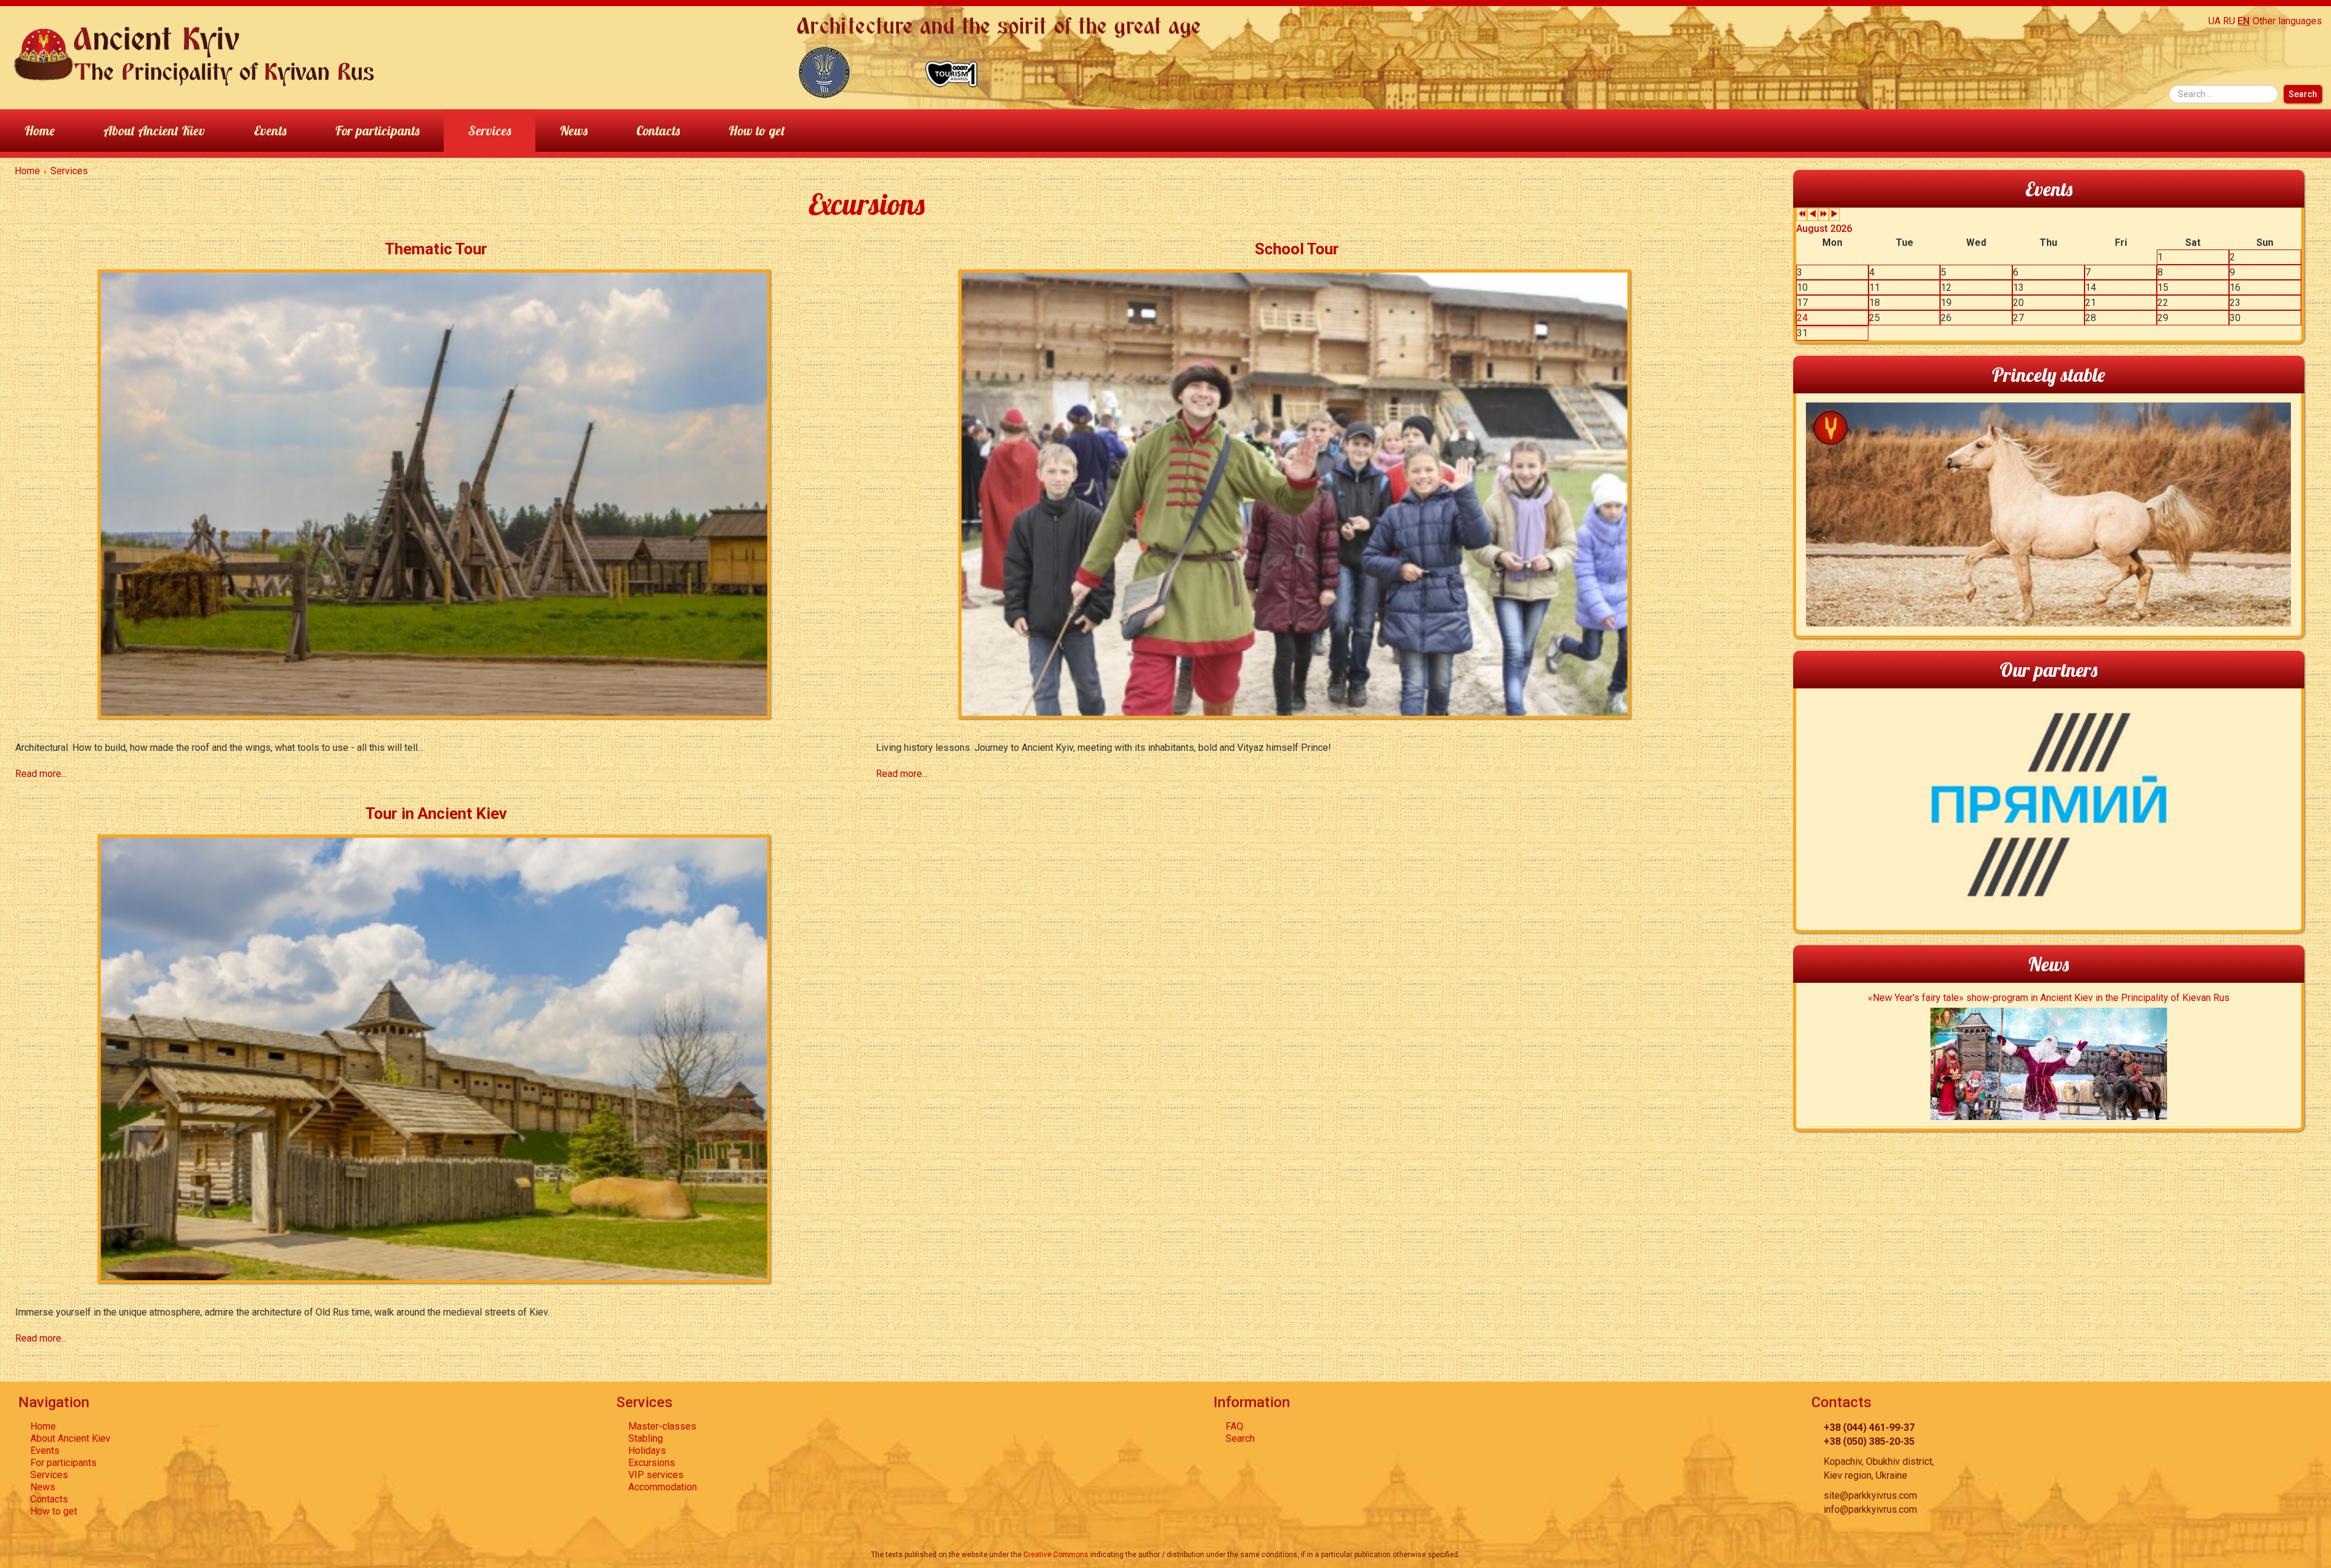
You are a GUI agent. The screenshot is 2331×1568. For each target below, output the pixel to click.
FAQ (1234, 1426)
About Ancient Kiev (154, 130)
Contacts (658, 130)
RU (2229, 21)
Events (270, 130)
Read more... (41, 774)
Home (39, 130)
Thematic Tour (436, 249)
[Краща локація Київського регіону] (952, 71)
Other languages (2287, 21)
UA (2214, 21)
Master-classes (662, 1426)
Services (490, 130)
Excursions (652, 1463)
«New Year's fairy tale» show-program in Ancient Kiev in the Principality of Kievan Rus (2049, 998)
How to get (757, 130)
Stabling (646, 1438)
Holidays (647, 1451)
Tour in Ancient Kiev (436, 813)
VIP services (656, 1475)
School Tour (1297, 249)
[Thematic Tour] (436, 493)
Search (2303, 94)
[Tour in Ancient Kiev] (436, 1058)
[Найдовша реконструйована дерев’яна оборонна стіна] (824, 71)
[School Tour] (1297, 493)
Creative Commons (1056, 1555)
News (574, 130)
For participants (377, 130)
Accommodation (663, 1487)
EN (2244, 21)
